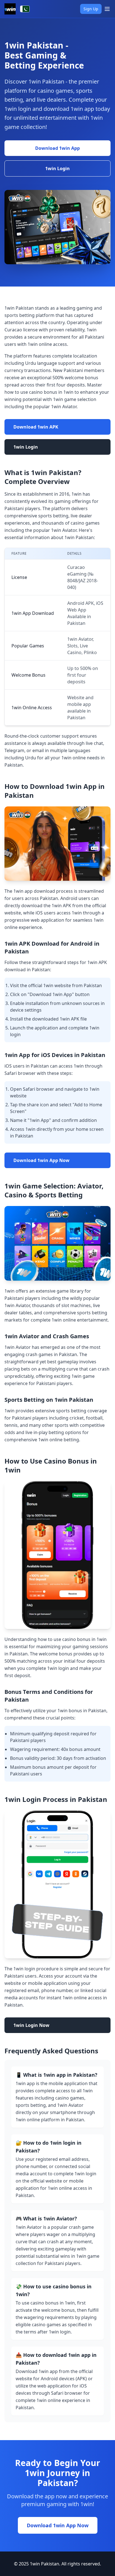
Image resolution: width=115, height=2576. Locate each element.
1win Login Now (31, 2025)
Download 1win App (57, 148)
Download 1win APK (36, 427)
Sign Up (91, 9)
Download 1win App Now (41, 1160)
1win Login (57, 168)
